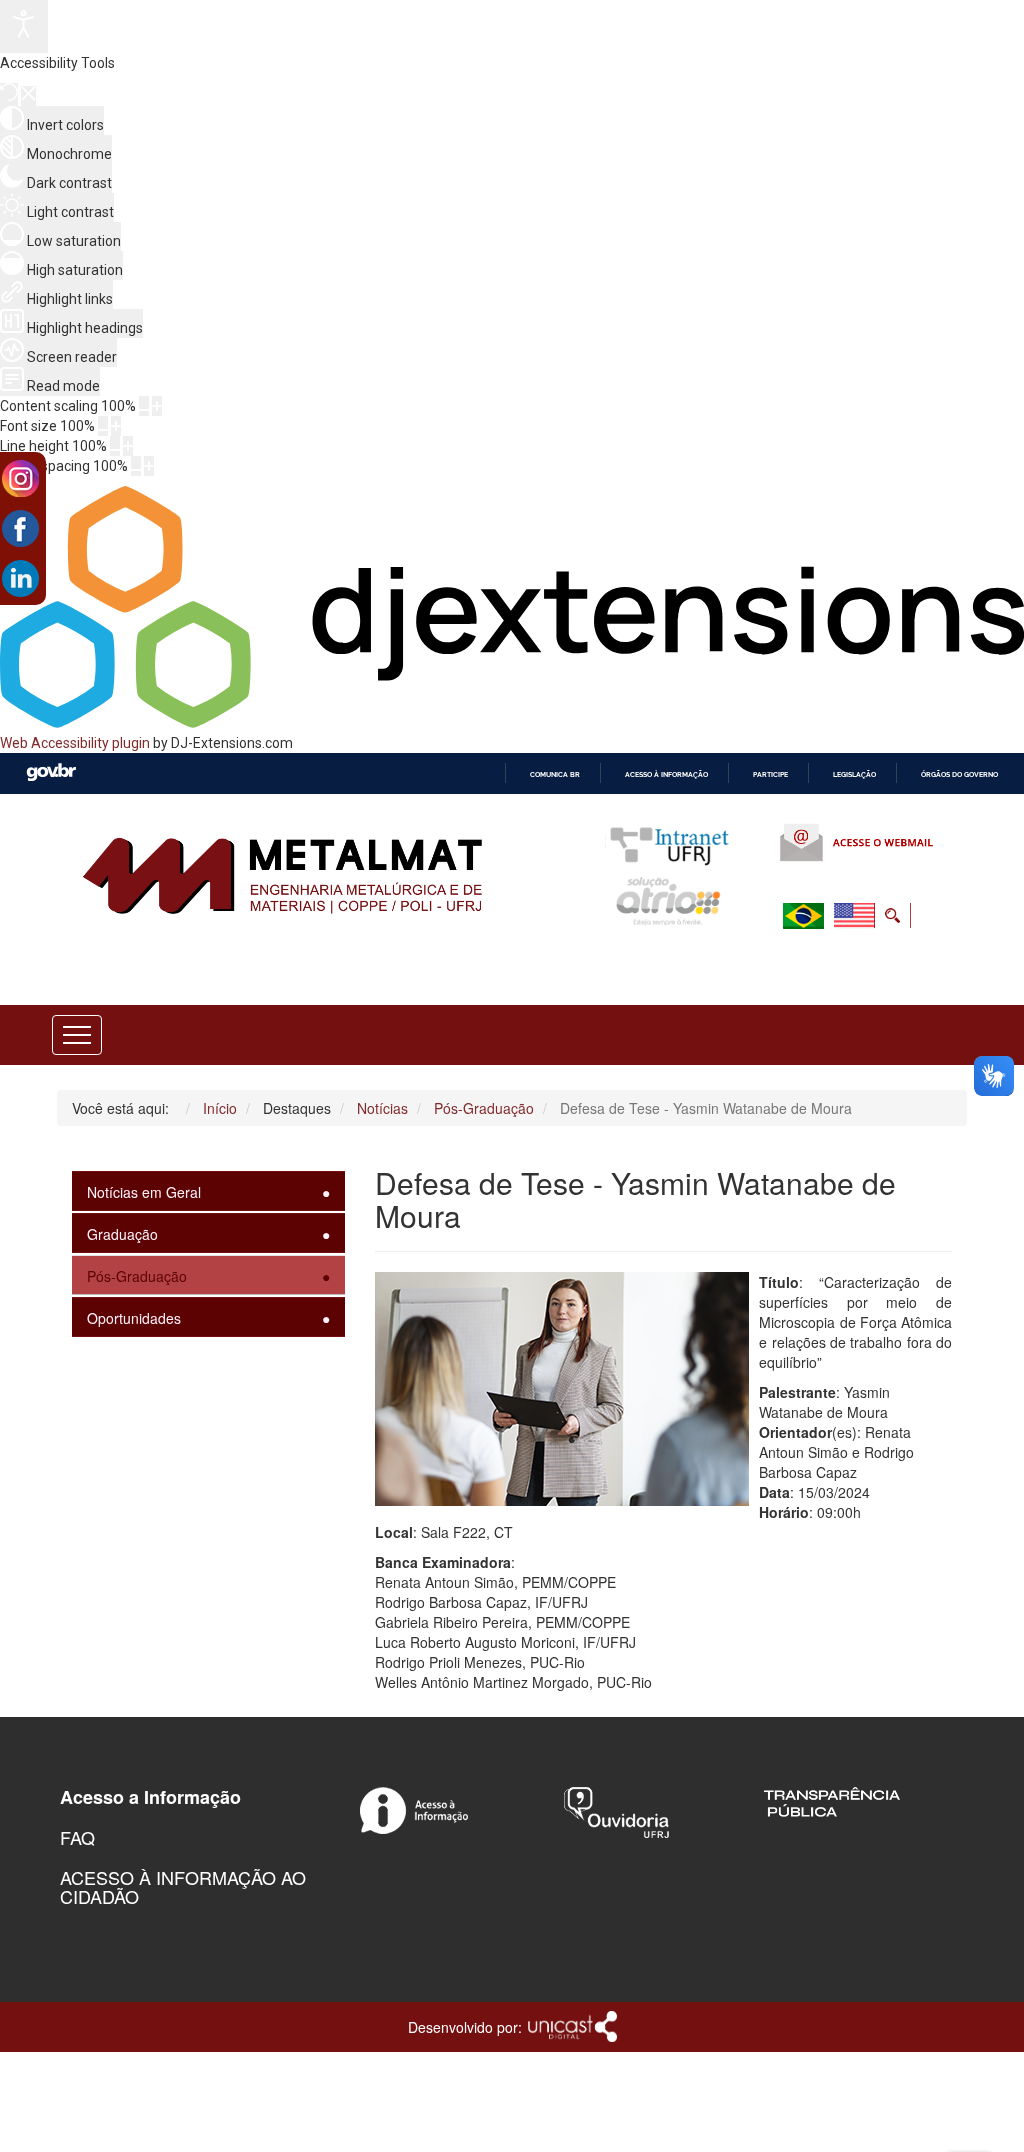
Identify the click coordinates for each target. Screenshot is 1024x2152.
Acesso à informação (666, 774)
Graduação (122, 1234)
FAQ (77, 1837)
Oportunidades (134, 1318)
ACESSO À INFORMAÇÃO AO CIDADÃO (183, 1887)
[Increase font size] (116, 426)
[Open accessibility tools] (24, 26)
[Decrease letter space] (136, 466)
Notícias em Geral (144, 1192)
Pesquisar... (760, 964)
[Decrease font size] (103, 426)
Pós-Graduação (137, 1276)
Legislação (854, 774)
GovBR (51, 772)
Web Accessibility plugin (75, 743)
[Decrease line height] (115, 446)
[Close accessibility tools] (28, 96)
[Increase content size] (157, 406)
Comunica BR (555, 774)
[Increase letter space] (149, 466)
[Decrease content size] (144, 406)
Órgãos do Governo (959, 774)
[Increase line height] (128, 446)
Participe (770, 774)
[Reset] (9, 94)
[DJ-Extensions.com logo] (512, 723)
